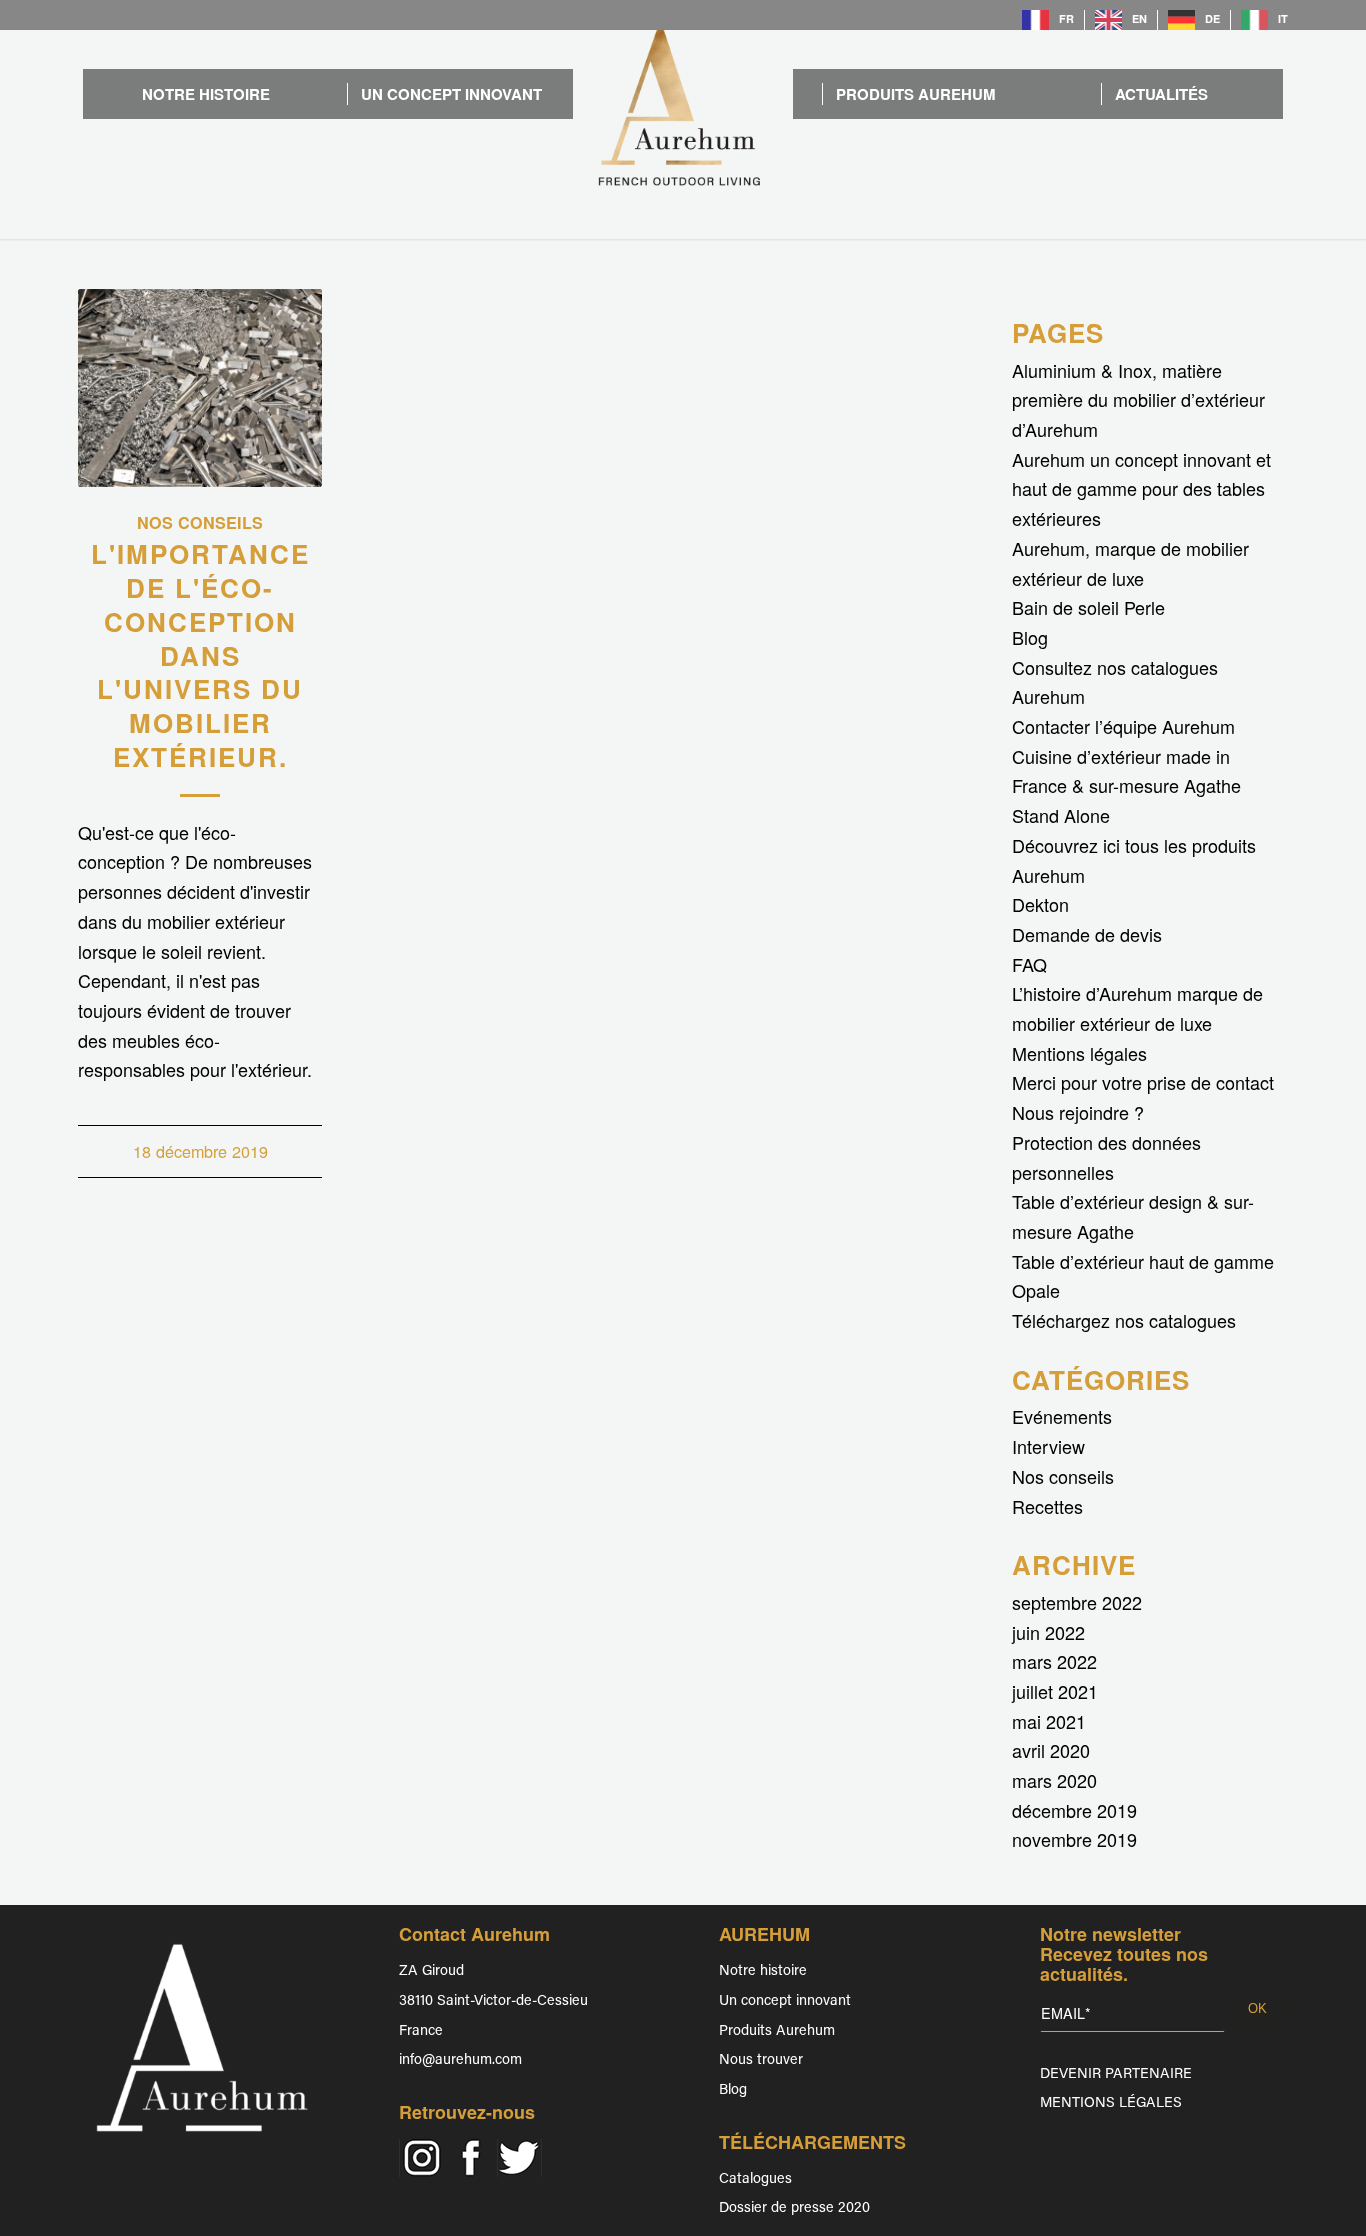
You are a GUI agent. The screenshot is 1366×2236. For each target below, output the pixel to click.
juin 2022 (1048, 1632)
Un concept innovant (785, 2001)
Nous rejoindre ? (1078, 1112)
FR (1066, 18)
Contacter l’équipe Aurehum (1123, 726)
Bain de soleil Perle (1088, 607)
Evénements (1062, 1416)
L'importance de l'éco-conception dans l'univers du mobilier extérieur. (200, 655)
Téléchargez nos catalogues (1124, 1320)
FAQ (1029, 964)
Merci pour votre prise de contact (1143, 1082)
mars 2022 (1054, 1661)
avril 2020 (1051, 1750)
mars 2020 (1054, 1780)
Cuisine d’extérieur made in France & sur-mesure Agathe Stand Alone (1126, 785)
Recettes (1047, 1506)
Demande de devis (1087, 934)
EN (1139, 18)
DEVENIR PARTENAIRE (1116, 2074)
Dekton (1040, 904)
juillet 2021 (1055, 1691)
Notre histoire (763, 1971)
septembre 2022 (1077, 1602)
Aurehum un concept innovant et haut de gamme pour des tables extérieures (1141, 488)
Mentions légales (1079, 1053)
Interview (1048, 1446)
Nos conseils (200, 522)
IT (1283, 18)
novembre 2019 (1074, 1839)
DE (1212, 18)
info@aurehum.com (460, 2060)
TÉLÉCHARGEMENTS (812, 2142)
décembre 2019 (1074, 1810)
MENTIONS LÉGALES (1111, 2103)
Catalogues (755, 2179)
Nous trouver (761, 2060)
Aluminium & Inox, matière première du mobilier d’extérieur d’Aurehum (1138, 399)
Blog (1030, 637)
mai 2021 (1049, 1721)
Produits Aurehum (777, 2031)
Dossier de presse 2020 (794, 2208)
